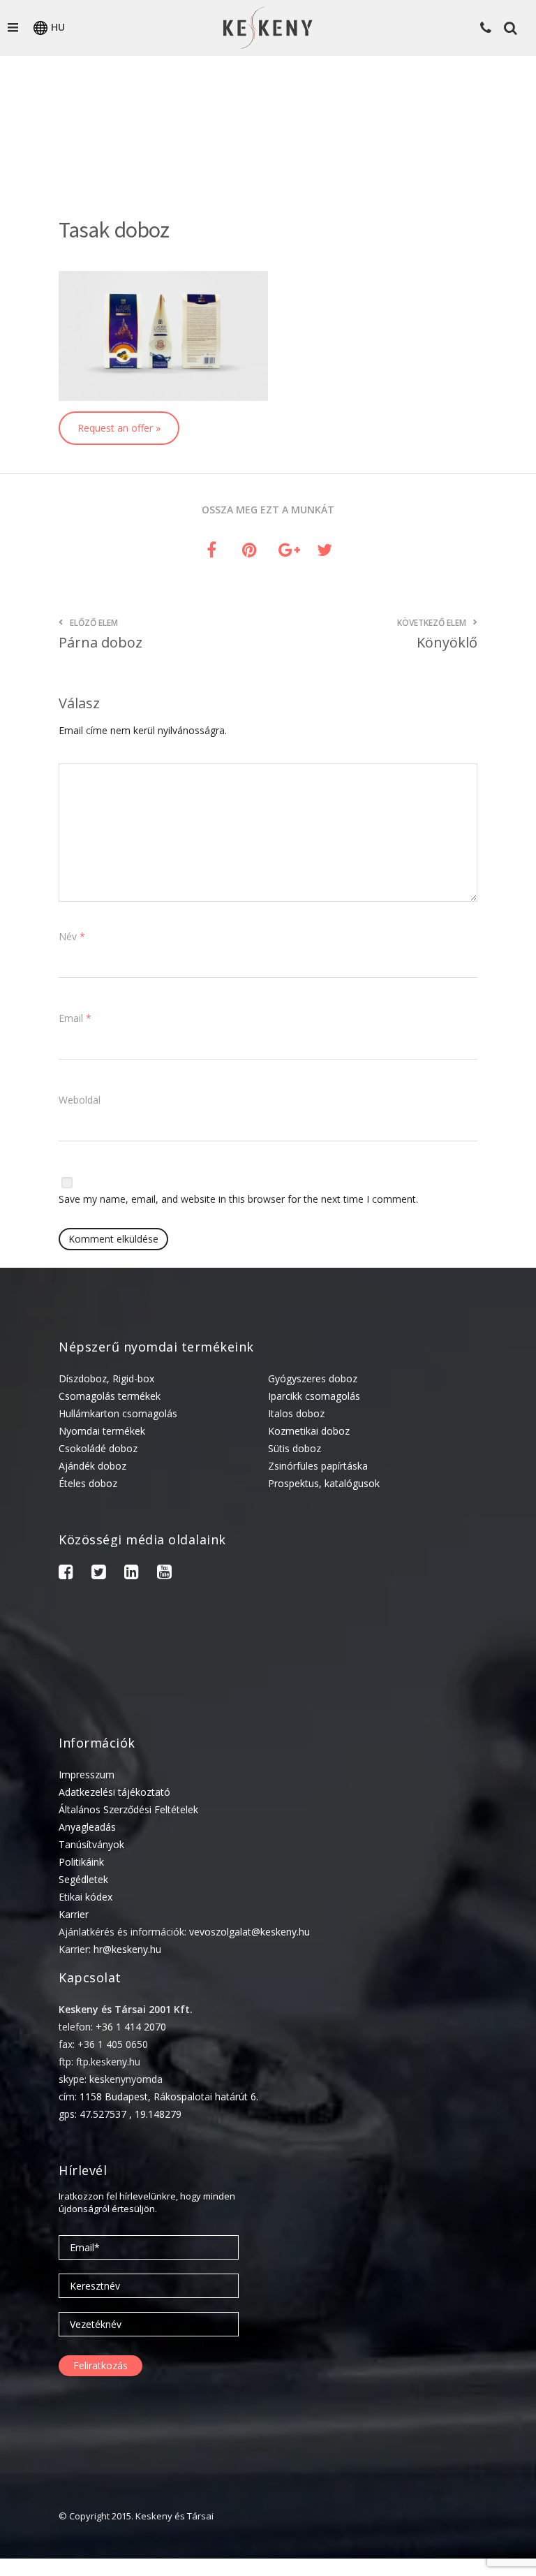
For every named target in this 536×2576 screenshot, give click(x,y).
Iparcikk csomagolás (314, 1396)
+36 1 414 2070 (131, 2027)
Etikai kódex (85, 1897)
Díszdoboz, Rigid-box (106, 1378)
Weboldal (80, 1100)
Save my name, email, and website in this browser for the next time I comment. (238, 1199)
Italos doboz (296, 1413)
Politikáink (81, 1862)
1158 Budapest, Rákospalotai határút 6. (169, 2096)
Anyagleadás (87, 1827)
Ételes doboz (88, 1483)
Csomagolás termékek (110, 1396)
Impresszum (87, 1774)
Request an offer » (119, 428)
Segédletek (83, 1879)
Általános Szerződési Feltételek (128, 1809)
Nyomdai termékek (102, 1431)
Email (75, 1018)
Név (72, 936)
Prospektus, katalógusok (324, 1483)
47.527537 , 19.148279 (131, 2114)
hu (58, 27)
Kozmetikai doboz (309, 1431)
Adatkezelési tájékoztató (114, 1792)
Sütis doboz (295, 1448)
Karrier (74, 1914)
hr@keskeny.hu (127, 1949)
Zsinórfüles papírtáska (318, 1466)
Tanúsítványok (91, 1844)
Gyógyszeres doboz (313, 1378)
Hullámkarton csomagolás (118, 1413)
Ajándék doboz (92, 1466)
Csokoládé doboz (98, 1448)
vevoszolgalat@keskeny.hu (250, 1932)
